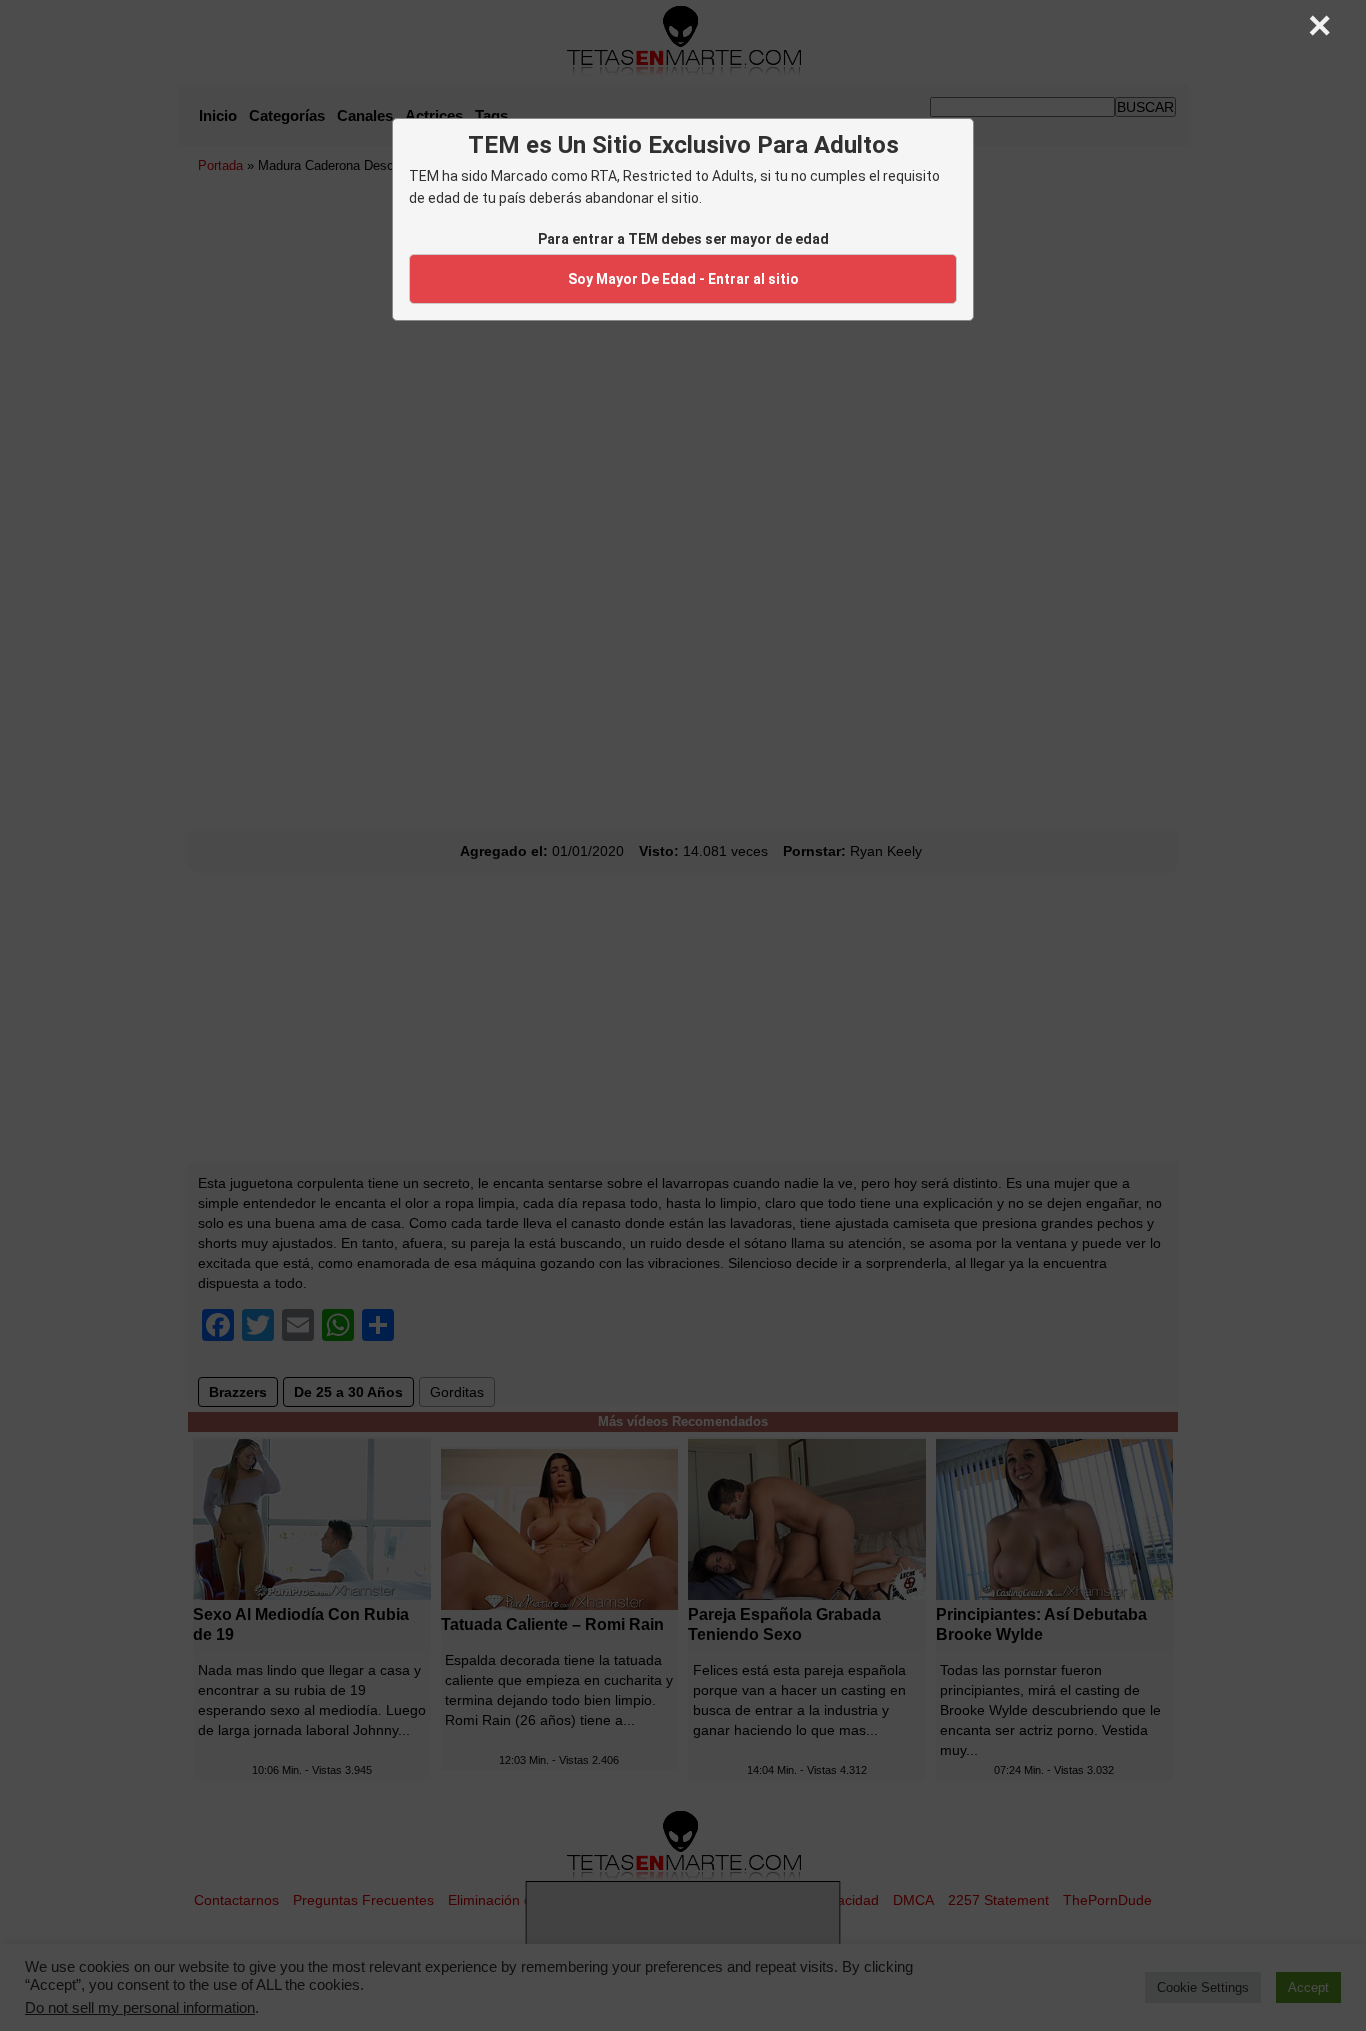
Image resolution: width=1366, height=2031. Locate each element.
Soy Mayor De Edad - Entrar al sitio (683, 279)
